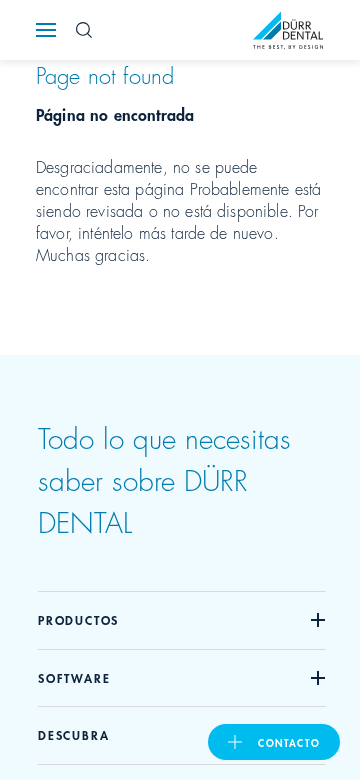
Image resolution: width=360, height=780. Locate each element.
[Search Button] (84, 30)
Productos (78, 619)
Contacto (289, 742)
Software (74, 677)
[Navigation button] (46, 30)
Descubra (73, 734)
